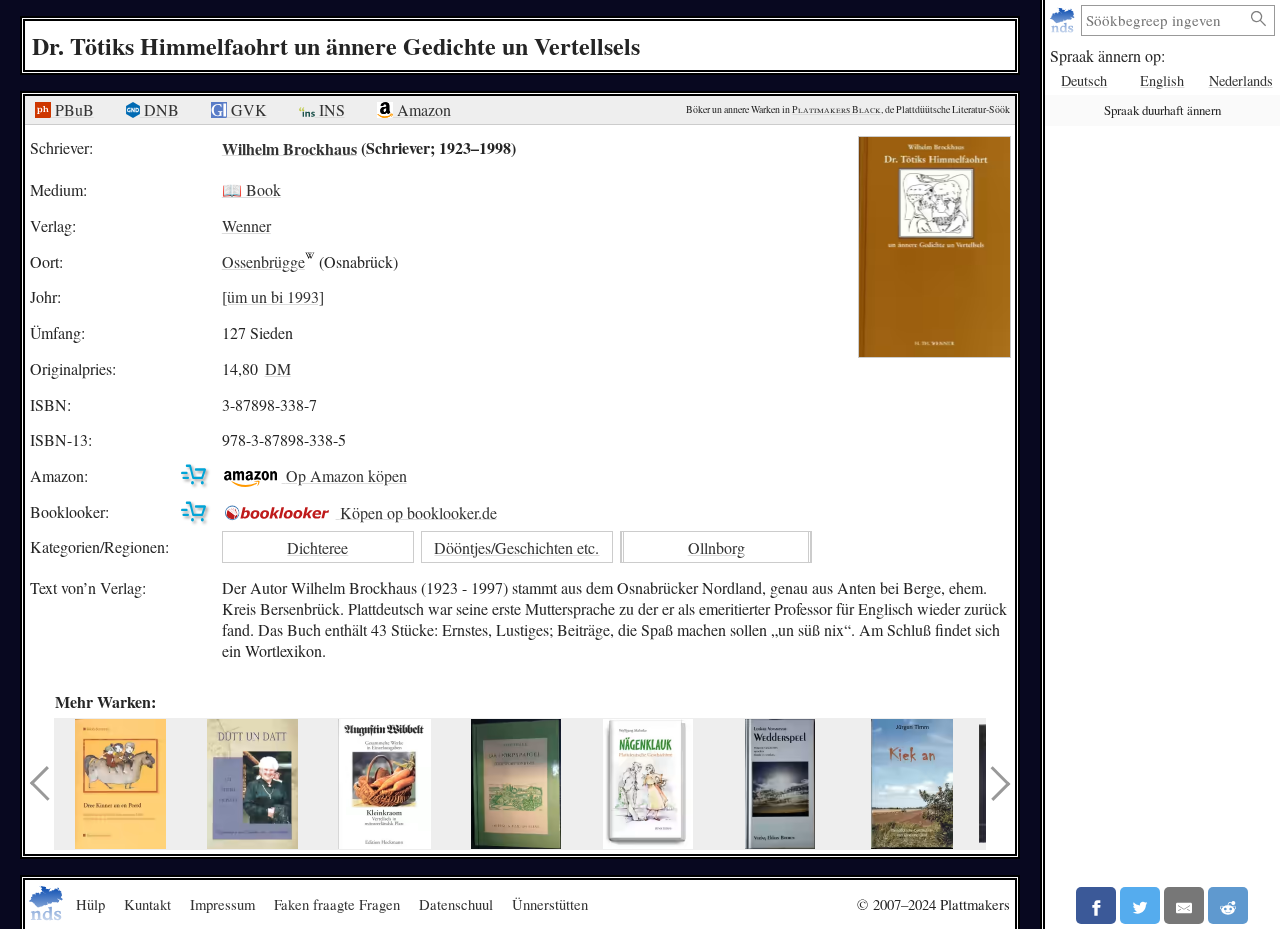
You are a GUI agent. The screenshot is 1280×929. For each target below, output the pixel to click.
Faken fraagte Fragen (337, 904)
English (1162, 80)
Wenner (246, 225)
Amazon (422, 109)
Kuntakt (147, 904)
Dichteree (317, 547)
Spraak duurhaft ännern (1162, 110)
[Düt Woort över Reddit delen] (1228, 905)
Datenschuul (456, 904)
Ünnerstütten (550, 904)
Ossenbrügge (263, 261)
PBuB (72, 109)
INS (330, 109)
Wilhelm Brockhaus (289, 147)
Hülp (90, 904)
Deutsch (1084, 80)
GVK (247, 109)
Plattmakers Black (836, 109)
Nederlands (1241, 80)
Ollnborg (716, 547)
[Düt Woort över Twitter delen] (1140, 905)
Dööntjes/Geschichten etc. (516, 547)
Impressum (222, 904)
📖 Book (251, 189)
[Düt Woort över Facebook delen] (1096, 905)
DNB (159, 109)
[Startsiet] (1064, 20)
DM (278, 368)
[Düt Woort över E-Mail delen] (1184, 905)
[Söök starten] (1259, 19)
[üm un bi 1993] (273, 296)
